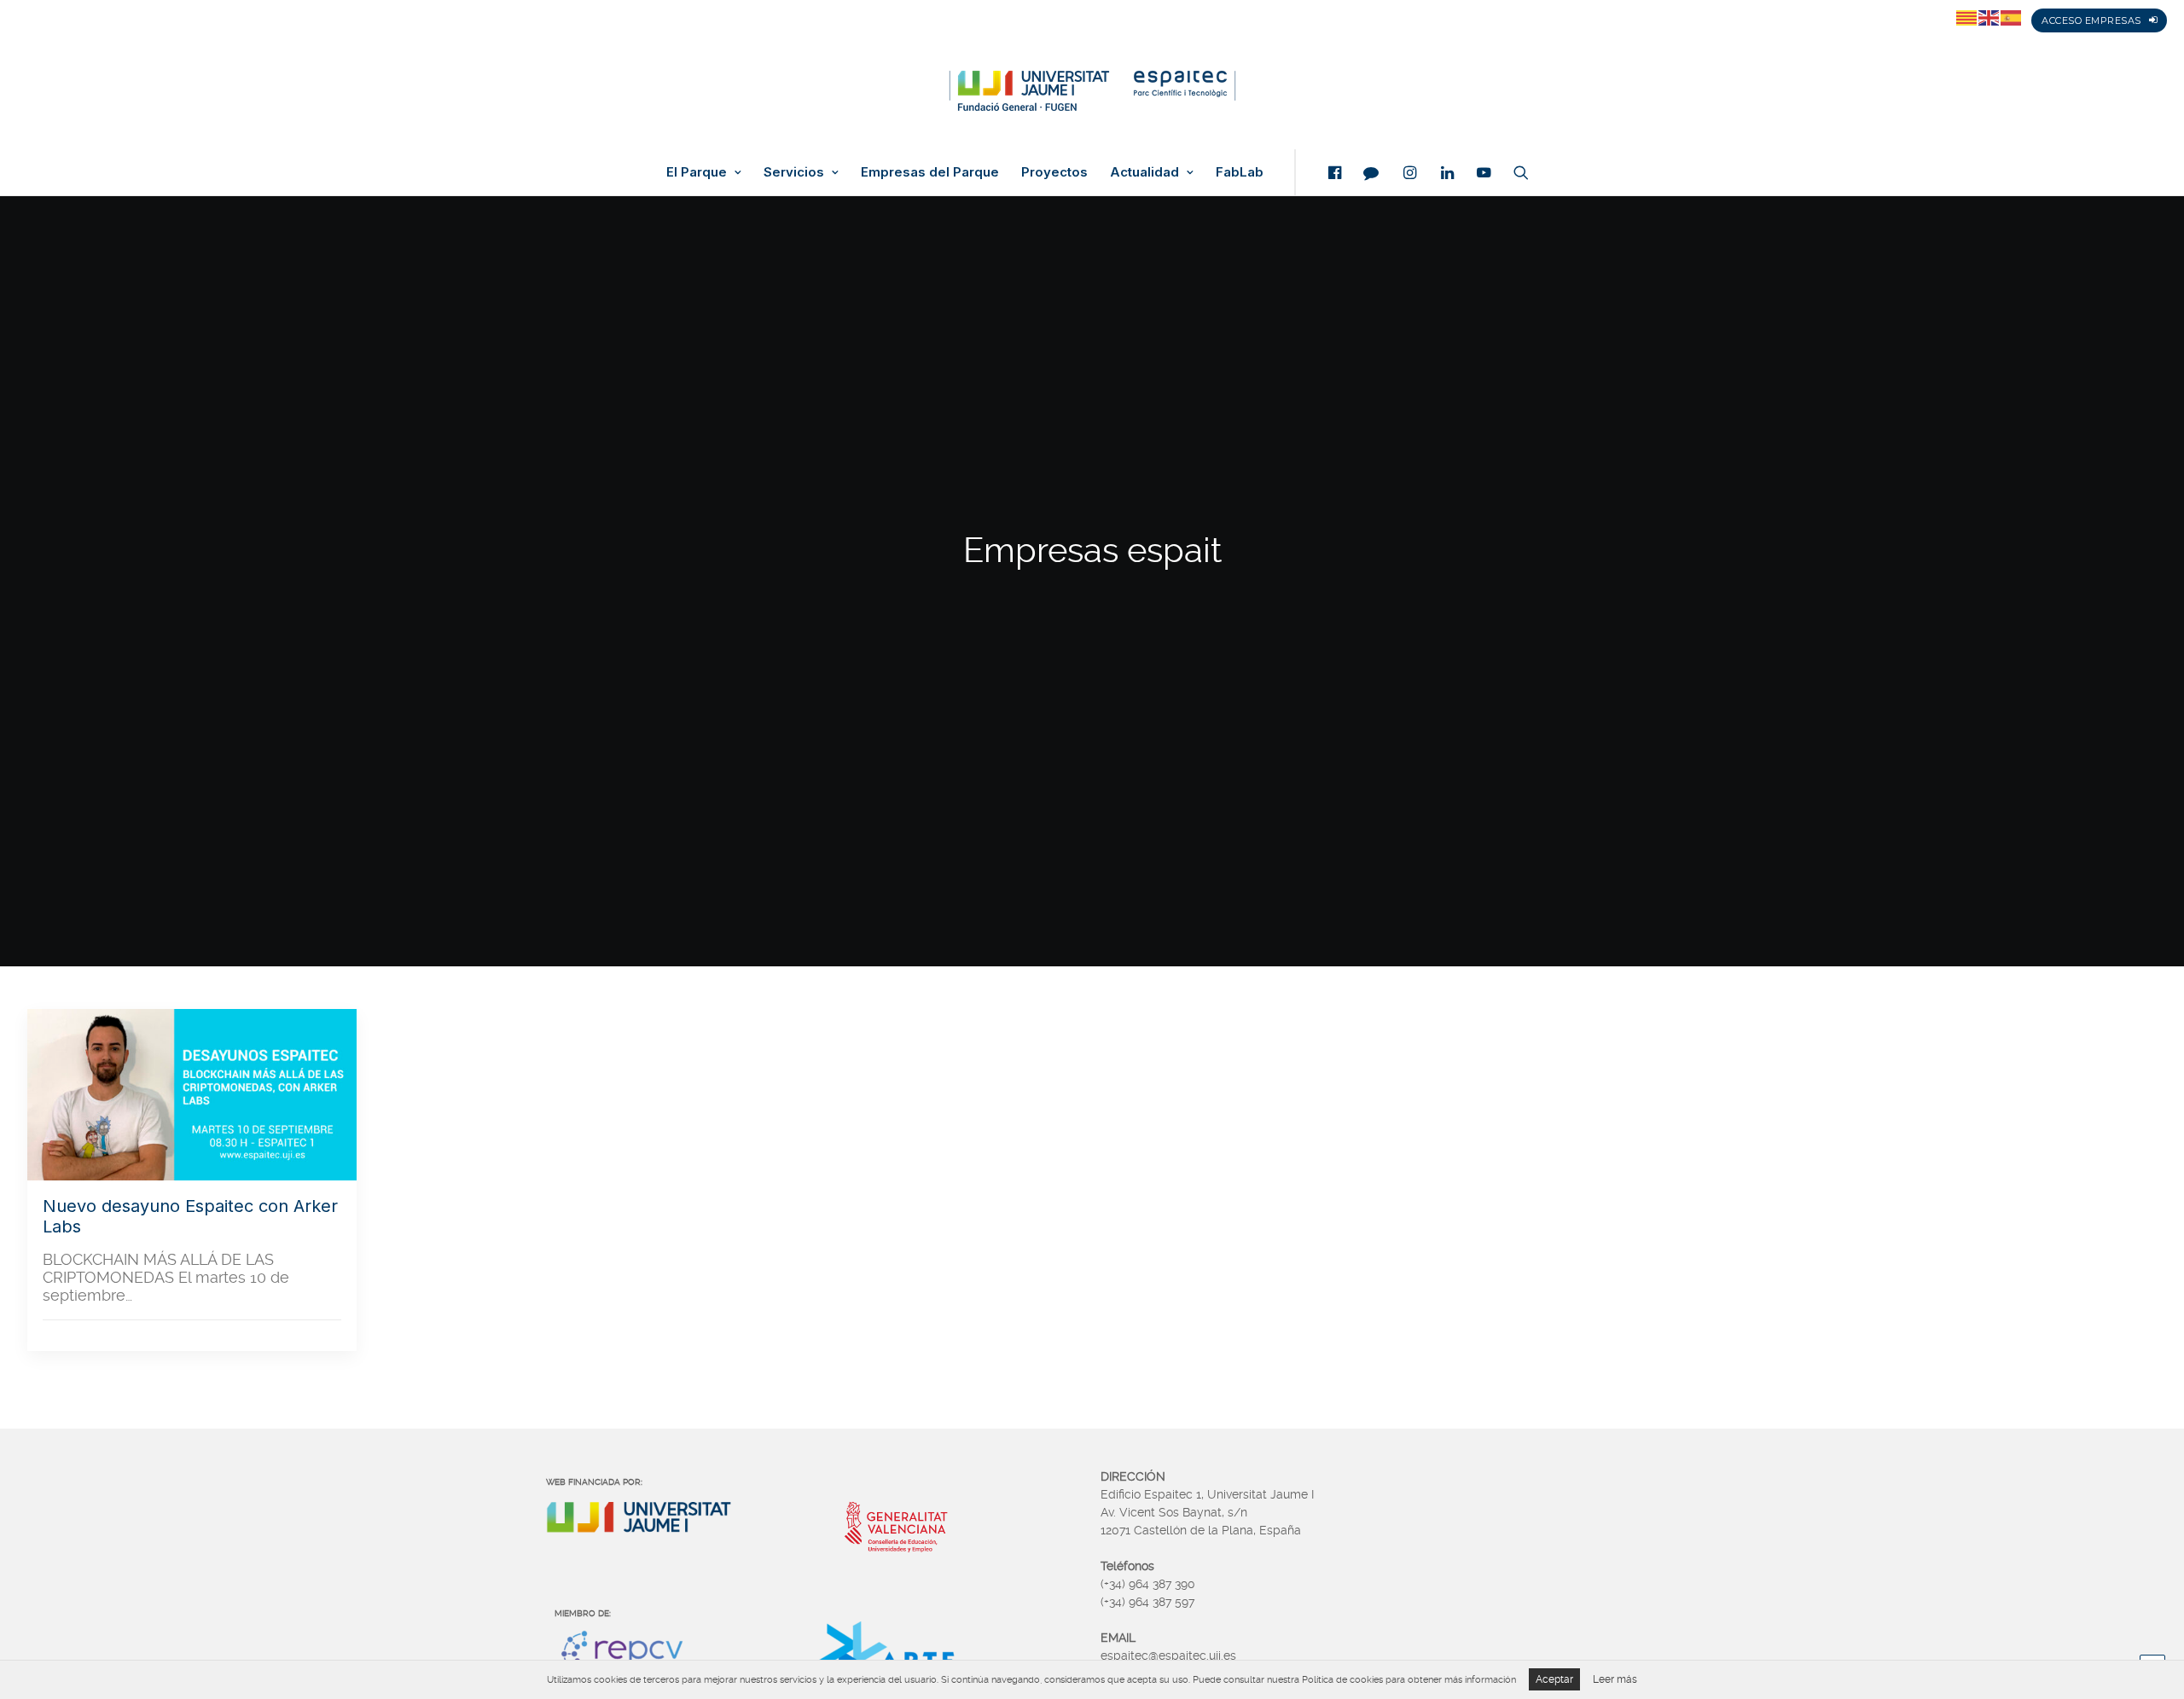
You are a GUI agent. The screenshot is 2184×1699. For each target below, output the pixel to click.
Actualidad (1144, 172)
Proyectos (1054, 172)
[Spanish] (2012, 17)
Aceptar (1554, 1679)
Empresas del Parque (930, 172)
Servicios (794, 172)
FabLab (1240, 172)
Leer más (1615, 1679)
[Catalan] (1967, 17)
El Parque (697, 172)
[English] (1989, 17)
